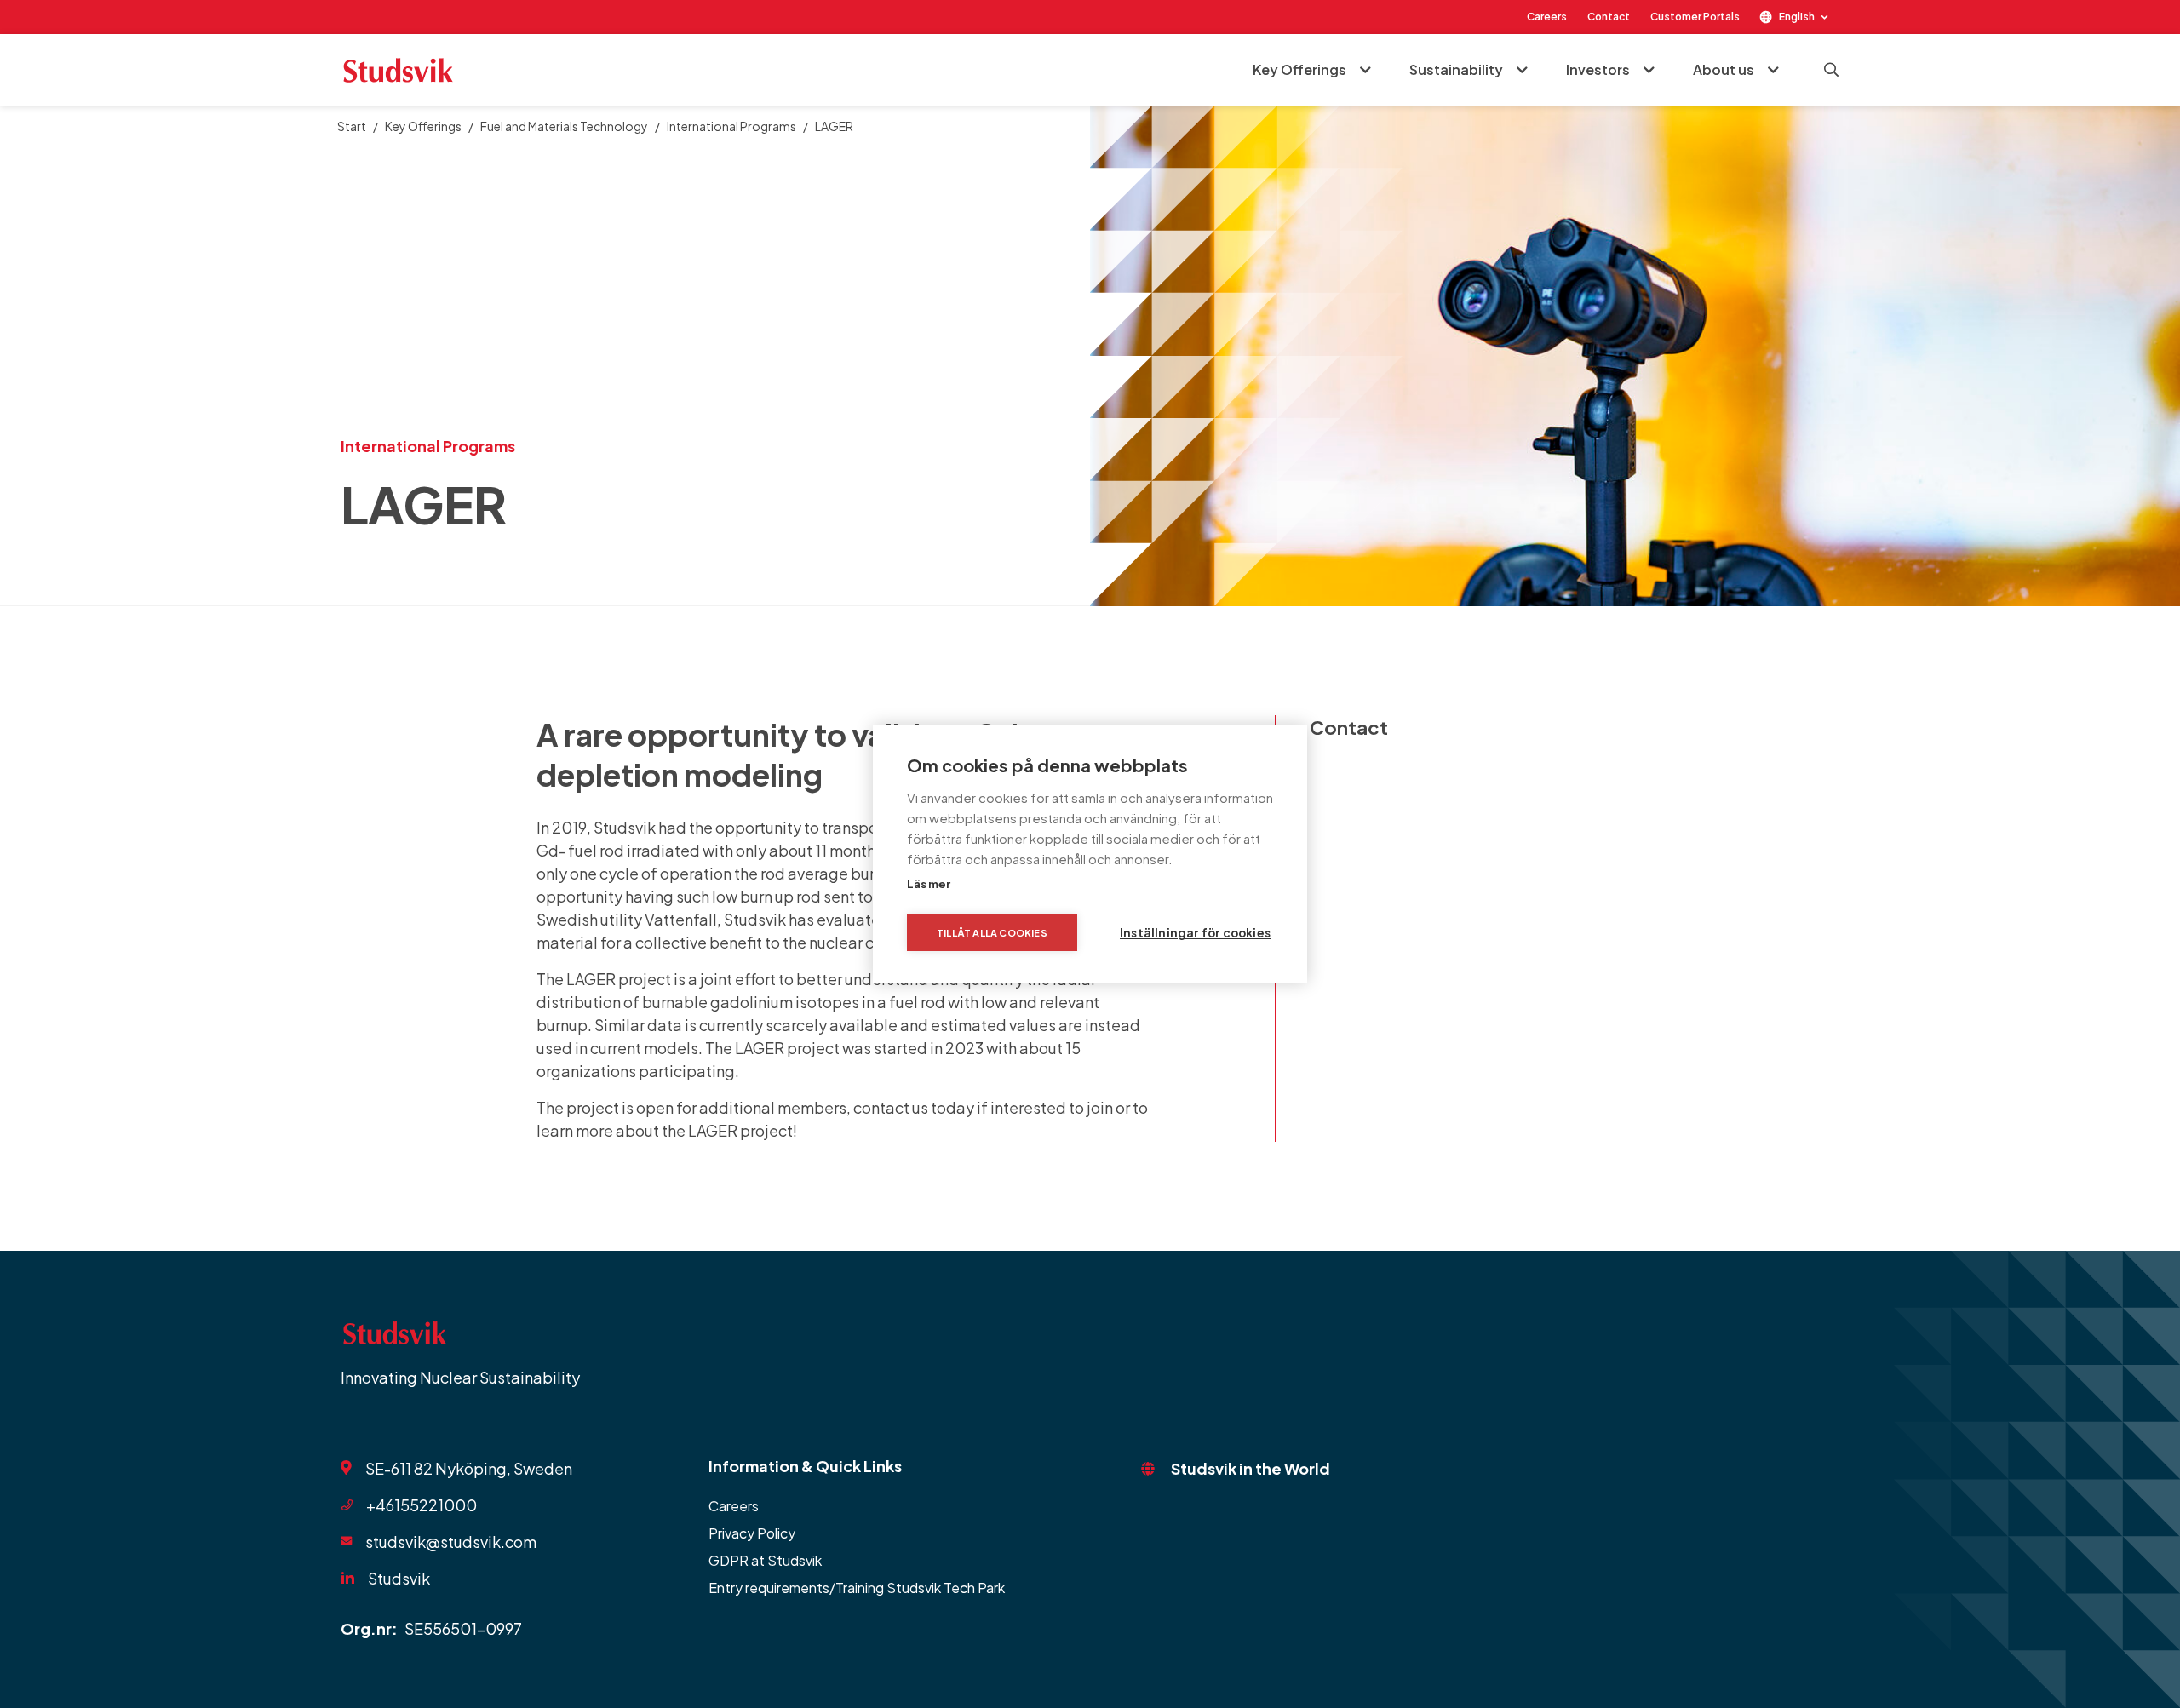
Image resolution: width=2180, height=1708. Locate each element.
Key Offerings (1299, 69)
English (1797, 17)
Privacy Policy (752, 1533)
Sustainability (1456, 69)
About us (1724, 69)
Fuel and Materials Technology (564, 126)
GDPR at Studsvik (765, 1560)
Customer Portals (1695, 17)
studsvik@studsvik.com (451, 1542)
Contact (1609, 17)
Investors (1598, 69)
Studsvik (399, 1578)
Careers (1547, 17)
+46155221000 (422, 1505)
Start (352, 126)
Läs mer (929, 884)
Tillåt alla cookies (992, 933)
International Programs (731, 126)
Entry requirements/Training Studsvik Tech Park (857, 1588)
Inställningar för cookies (1195, 933)
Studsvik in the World (1251, 1468)
